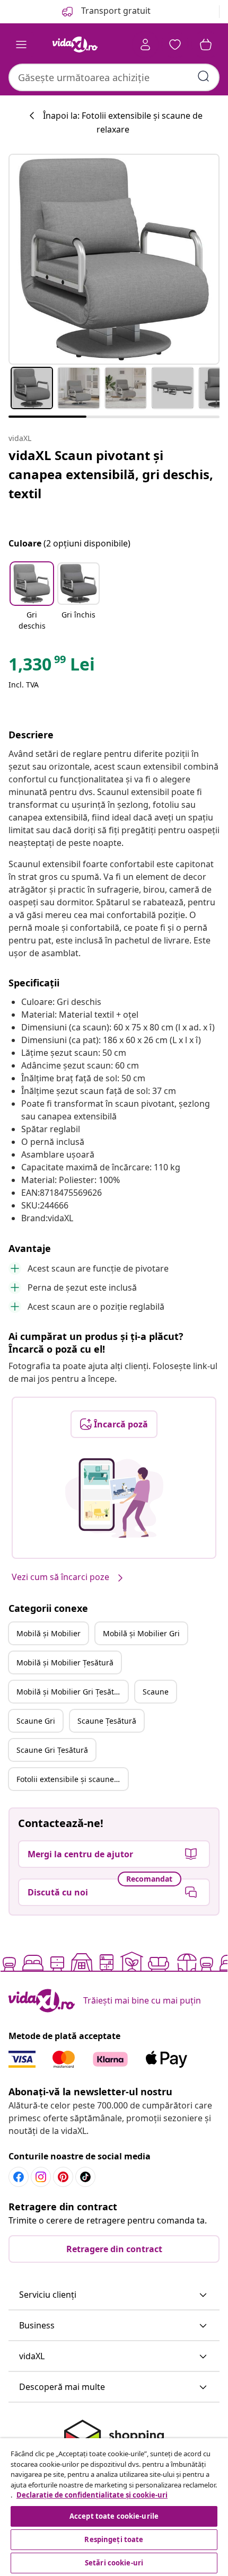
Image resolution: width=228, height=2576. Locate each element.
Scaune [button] (156, 1692)
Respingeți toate (114, 2539)
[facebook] (19, 2177)
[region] (114, 2507)
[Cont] (145, 45)
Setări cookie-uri (114, 2563)
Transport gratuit (115, 11)
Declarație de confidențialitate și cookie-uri (92, 2495)
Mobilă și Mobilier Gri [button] (141, 1633)
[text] (52, 667)
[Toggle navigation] (21, 45)
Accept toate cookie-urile (114, 2516)
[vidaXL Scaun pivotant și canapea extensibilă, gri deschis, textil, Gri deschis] (114, 259)
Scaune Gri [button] (36, 1721)
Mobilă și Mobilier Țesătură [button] (65, 1662)
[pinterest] (63, 2177)
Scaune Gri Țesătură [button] (52, 1750)
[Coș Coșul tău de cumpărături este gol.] (206, 45)
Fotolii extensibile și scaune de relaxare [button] (72, 1779)
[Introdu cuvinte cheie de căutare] (204, 76)
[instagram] (41, 2177)
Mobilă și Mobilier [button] (49, 1633)
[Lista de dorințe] (175, 45)
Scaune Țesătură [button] (107, 1721)
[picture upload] (114, 1498)
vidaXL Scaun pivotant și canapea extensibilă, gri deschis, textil (111, 474)
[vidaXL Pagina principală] (75, 45)
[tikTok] (85, 2177)
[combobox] (114, 77)
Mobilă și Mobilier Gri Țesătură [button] (71, 1692)
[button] (32, 597)
